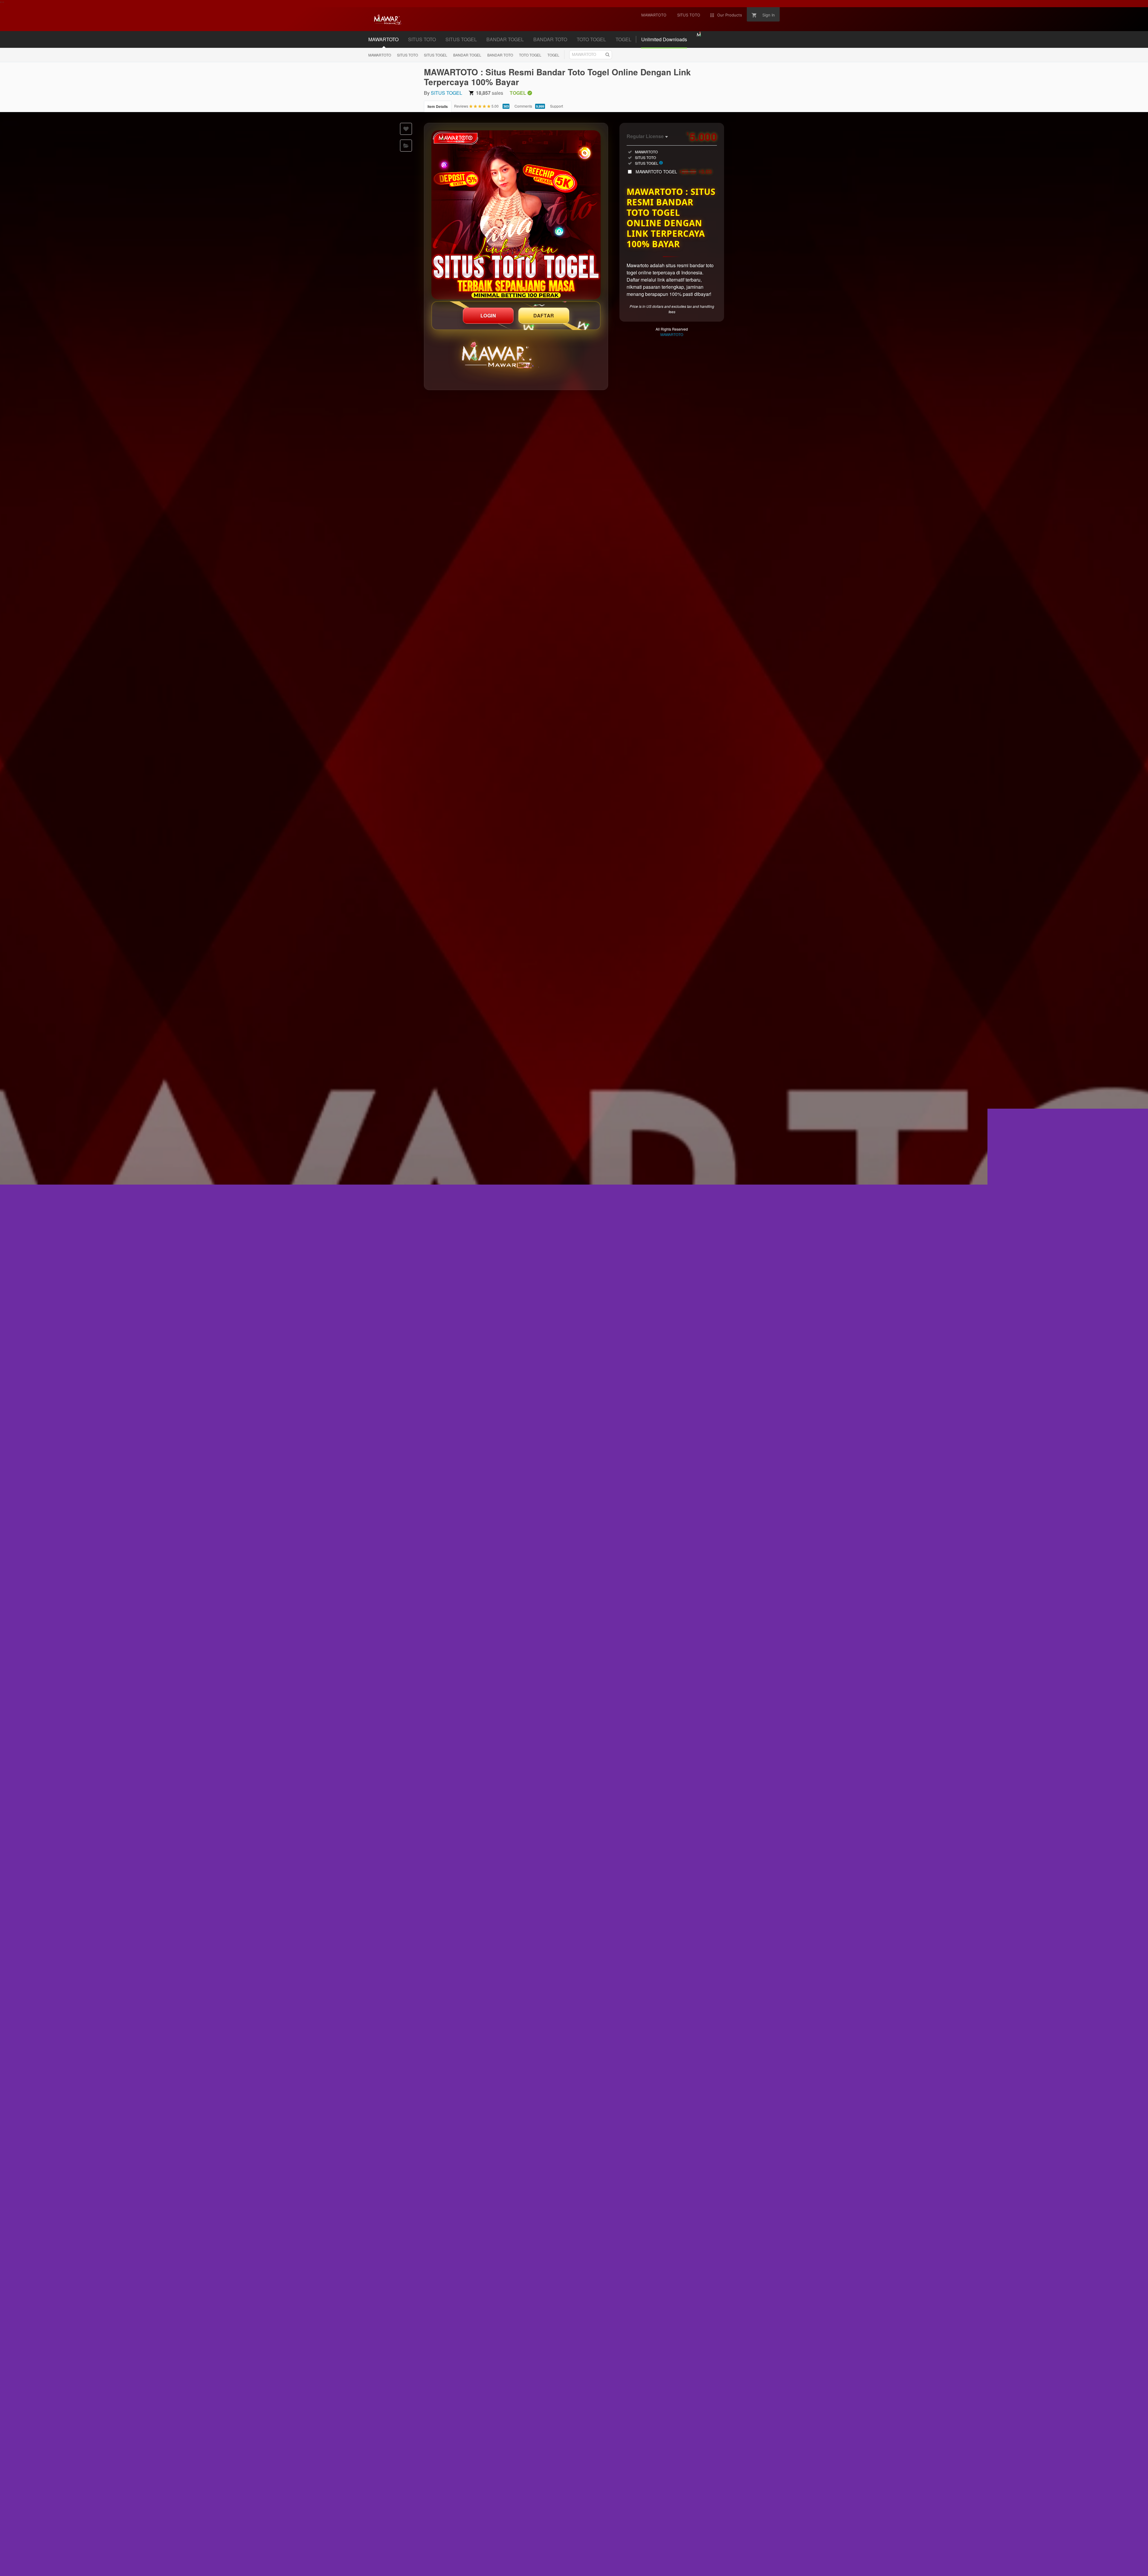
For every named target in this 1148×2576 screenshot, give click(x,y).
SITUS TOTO (422, 39)
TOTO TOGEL (591, 39)
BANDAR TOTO (550, 39)
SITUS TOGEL (461, 39)
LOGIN (488, 315)
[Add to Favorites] (406, 129)
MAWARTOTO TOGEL (674, 172)
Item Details (438, 106)
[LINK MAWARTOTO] (516, 215)
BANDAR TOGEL (505, 39)
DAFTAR (544, 315)
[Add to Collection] (406, 146)
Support (557, 106)
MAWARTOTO (383, 39)
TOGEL (623, 39)
